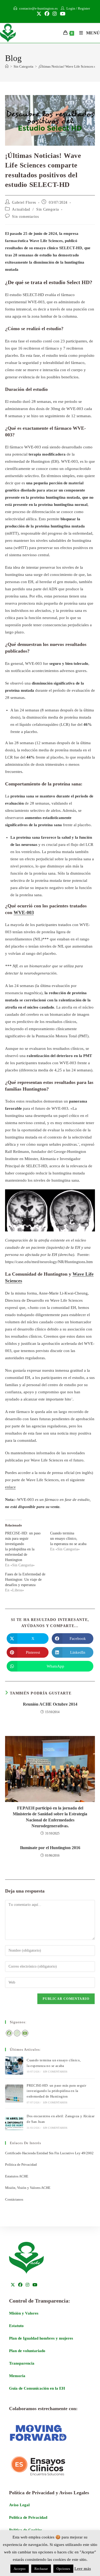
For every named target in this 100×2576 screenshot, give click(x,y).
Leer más (83, 2569)
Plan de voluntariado (27, 2351)
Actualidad (21, 209)
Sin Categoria (48, 209)
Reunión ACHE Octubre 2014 (50, 1704)
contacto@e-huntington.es (38, 8)
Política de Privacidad (21, 2165)
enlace (10, 1487)
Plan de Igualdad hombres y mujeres (41, 2338)
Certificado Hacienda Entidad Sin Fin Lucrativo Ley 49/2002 (49, 2153)
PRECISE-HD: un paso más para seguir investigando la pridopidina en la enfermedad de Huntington (56, 2091)
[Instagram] (17, 2033)
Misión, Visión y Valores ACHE (28, 2188)
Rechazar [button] (41, 2569)
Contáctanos (14, 2199)
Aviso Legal (19, 2505)
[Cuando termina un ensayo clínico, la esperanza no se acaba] (14, 2066)
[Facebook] (9, 2033)
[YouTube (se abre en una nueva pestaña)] (62, 14)
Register (84, 8)
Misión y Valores (24, 2313)
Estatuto (16, 2326)
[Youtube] (25, 2033)
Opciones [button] (63, 2569)
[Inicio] (7, 66)
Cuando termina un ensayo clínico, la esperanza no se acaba (69, 1539)
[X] (13, 2285)
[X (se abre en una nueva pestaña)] (39, 14)
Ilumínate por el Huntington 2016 (50, 1848)
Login (71, 8)
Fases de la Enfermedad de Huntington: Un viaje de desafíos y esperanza (25, 1580)
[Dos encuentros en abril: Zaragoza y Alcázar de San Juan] (14, 2122)
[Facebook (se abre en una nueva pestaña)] (47, 14)
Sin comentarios (25, 217)
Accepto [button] (20, 2569)
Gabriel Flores (24, 202)
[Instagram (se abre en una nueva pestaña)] (55, 14)
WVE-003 (24, 912)
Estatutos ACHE (17, 2176)
